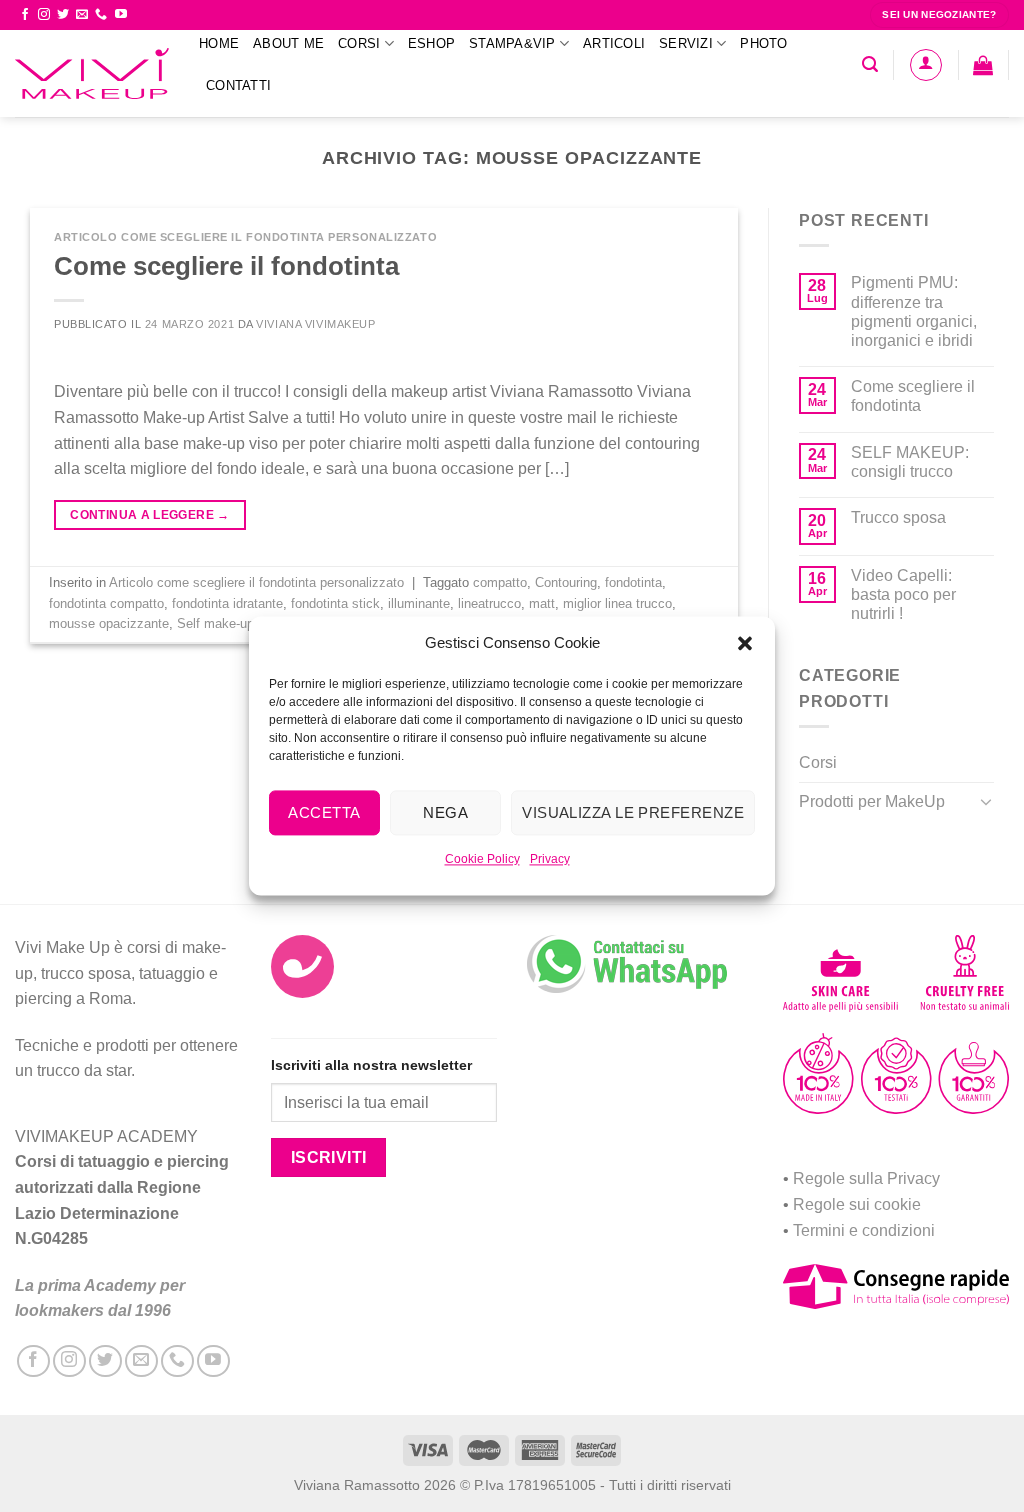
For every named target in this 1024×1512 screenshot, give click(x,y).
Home (219, 43)
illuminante (419, 603)
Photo (763, 43)
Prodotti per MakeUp (872, 801)
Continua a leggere (149, 515)
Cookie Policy (482, 859)
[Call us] (101, 15)
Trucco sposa (898, 517)
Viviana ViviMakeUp (315, 324)
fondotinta (633, 582)
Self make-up (215, 623)
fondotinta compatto (106, 603)
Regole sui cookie (857, 1204)
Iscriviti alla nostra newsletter (371, 1065)
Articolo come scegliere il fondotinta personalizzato (245, 237)
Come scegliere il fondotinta (226, 266)
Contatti (238, 85)
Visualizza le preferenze (633, 812)
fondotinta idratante (227, 603)
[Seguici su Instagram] (44, 15)
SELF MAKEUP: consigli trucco (910, 462)
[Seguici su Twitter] (63, 15)
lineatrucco (489, 603)
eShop (431, 43)
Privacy (550, 859)
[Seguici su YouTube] (121, 15)
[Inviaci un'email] (82, 15)
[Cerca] (870, 64)
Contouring (566, 582)
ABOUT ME (288, 43)
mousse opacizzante (109, 623)
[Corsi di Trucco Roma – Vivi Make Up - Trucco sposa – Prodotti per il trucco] (92, 73)
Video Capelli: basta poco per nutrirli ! (903, 594)
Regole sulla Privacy (866, 1178)
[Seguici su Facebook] (25, 15)
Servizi (686, 43)
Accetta (324, 812)
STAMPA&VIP (512, 43)
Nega (445, 812)
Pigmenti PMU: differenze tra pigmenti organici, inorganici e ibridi (914, 311)
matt (542, 603)
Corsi (359, 43)
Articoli (614, 43)
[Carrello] (983, 65)
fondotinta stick (335, 603)
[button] (745, 643)
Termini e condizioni (864, 1230)
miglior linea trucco (617, 603)
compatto (500, 582)
